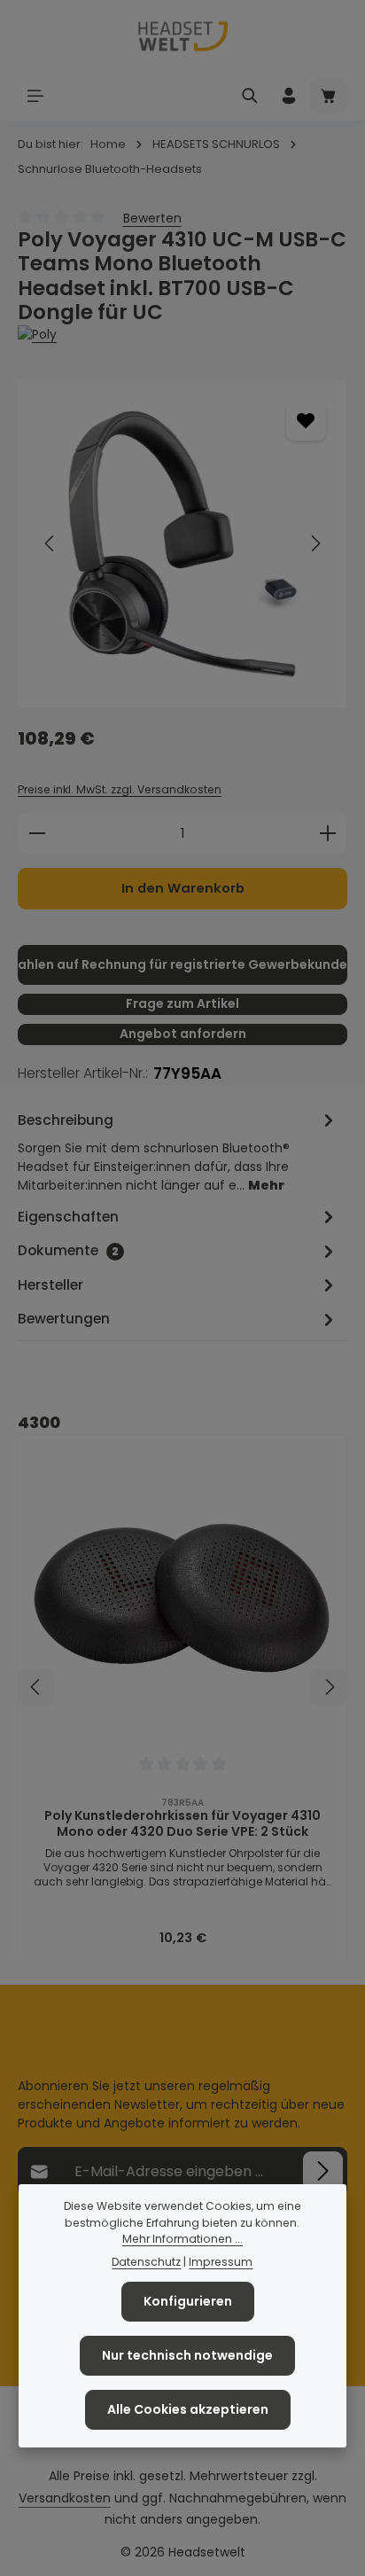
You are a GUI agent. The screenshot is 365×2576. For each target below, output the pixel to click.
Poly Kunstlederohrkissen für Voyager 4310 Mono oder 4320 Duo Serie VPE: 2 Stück (182, 1824)
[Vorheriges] (50, 543)
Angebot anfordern (183, 1034)
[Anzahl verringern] (37, 833)
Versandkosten (65, 2498)
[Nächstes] (315, 543)
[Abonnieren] (323, 2171)
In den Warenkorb (183, 888)
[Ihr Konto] (289, 96)
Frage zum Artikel (182, 1003)
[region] (182, 544)
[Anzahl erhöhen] (328, 833)
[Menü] (35, 96)
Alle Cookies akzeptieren (188, 2409)
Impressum (221, 2262)
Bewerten (152, 218)
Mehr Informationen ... (182, 2239)
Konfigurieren (188, 2301)
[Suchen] (250, 96)
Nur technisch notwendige (187, 2355)
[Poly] (182, 335)
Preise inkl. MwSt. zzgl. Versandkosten (120, 789)
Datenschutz (146, 2262)
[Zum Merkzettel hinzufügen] (306, 421)
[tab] (178, 1151)
